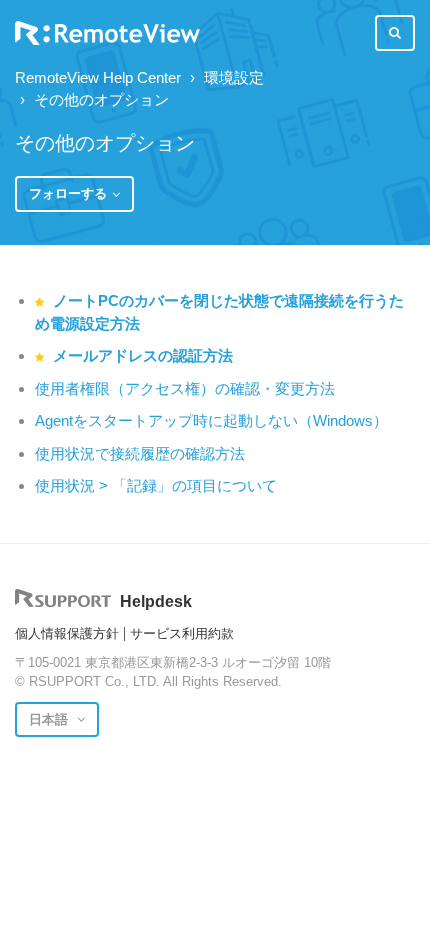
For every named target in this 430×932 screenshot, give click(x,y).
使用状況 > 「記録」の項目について (156, 485)
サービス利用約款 (182, 633)
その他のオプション (101, 99)
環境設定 (234, 77)
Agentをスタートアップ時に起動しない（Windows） (211, 420)
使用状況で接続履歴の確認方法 (140, 453)
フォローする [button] (68, 193)
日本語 (50, 719)
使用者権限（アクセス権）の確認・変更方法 (185, 388)
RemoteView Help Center (98, 77)
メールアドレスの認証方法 (143, 355)
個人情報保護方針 (67, 633)
